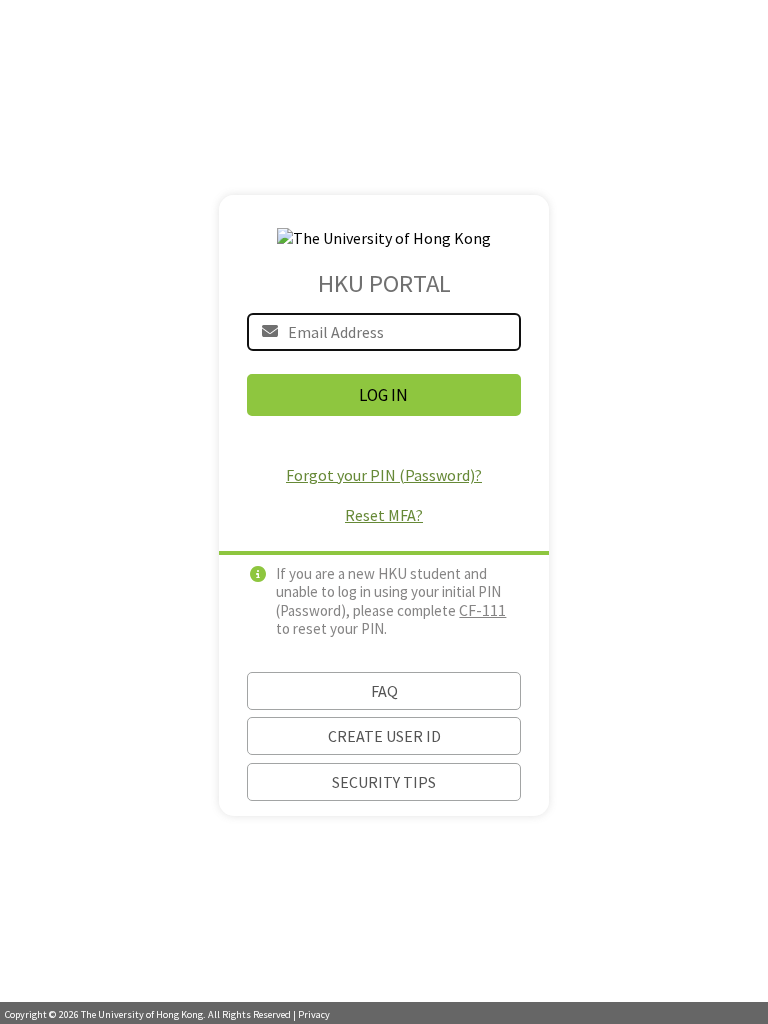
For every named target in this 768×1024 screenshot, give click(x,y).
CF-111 (482, 610)
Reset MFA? (384, 515)
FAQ (384, 691)
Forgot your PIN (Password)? (384, 475)
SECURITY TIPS (384, 782)
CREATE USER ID (384, 736)
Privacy (314, 1014)
